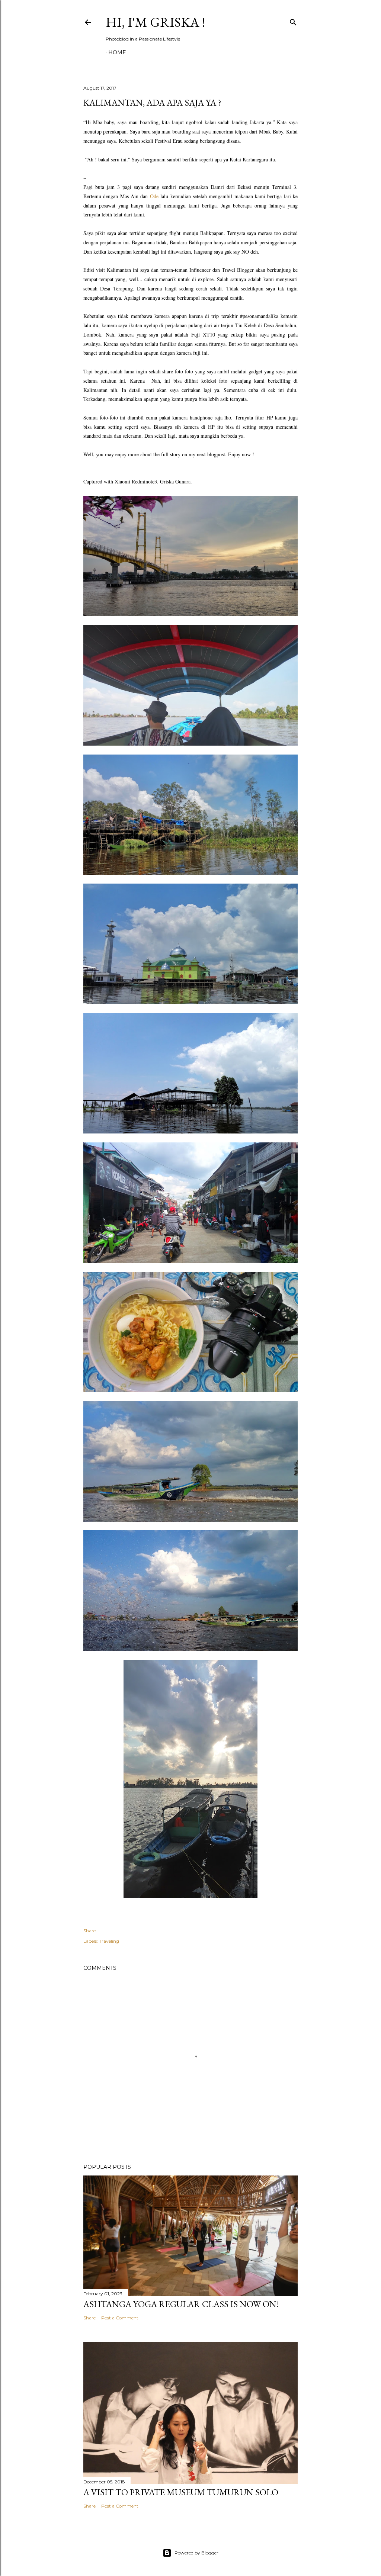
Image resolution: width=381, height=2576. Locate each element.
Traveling (109, 1941)
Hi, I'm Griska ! (155, 22)
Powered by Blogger (196, 2553)
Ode (154, 196)
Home (117, 52)
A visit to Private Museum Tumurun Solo (181, 2492)
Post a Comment (120, 2318)
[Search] (293, 21)
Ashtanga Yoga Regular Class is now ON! (181, 2304)
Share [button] (89, 1931)
